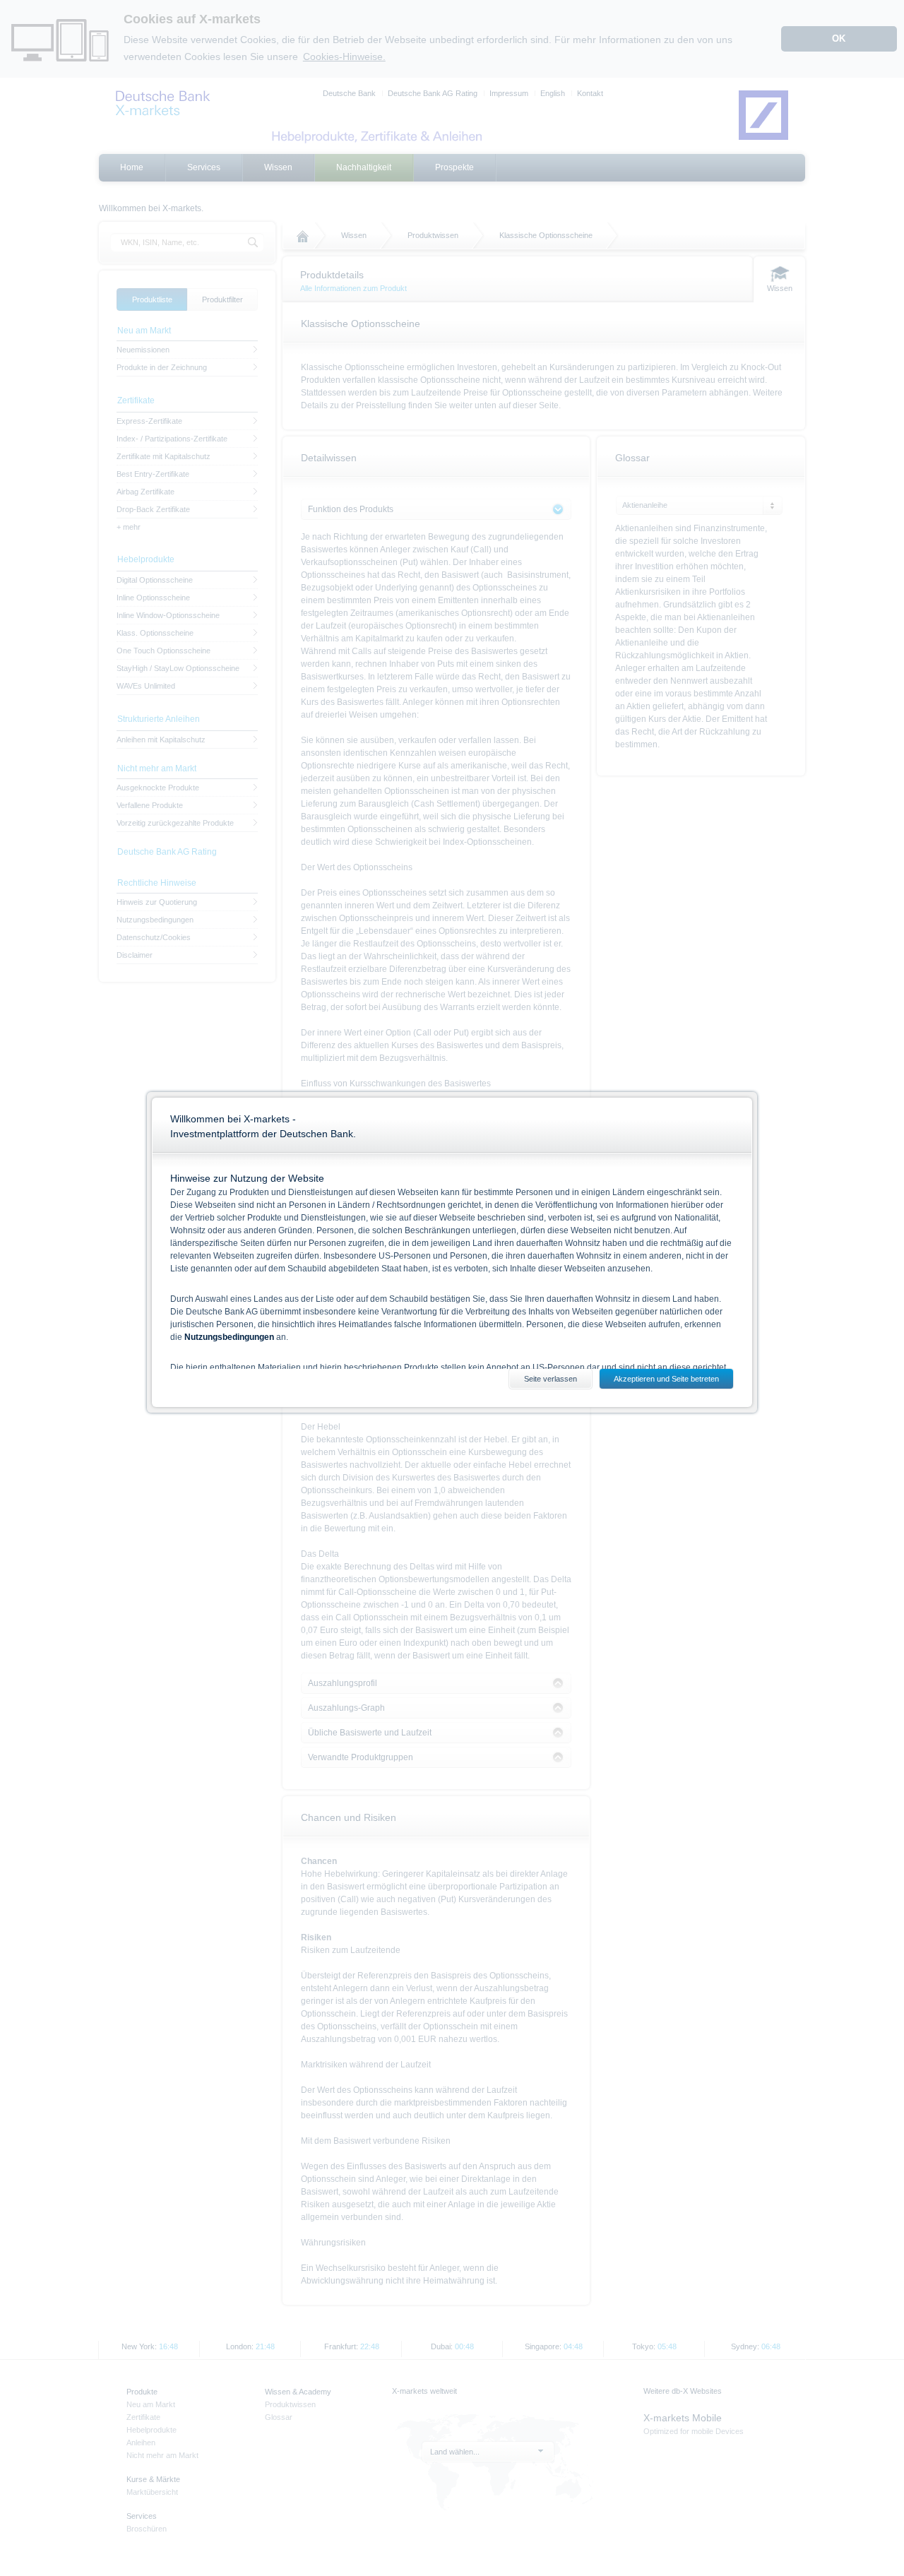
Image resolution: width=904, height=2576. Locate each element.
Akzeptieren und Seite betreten (666, 1379)
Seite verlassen (551, 1379)
